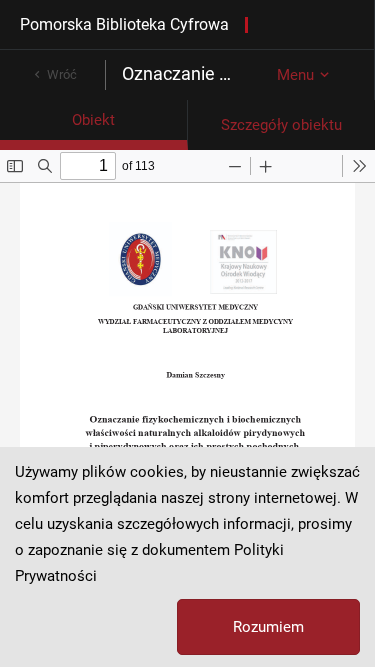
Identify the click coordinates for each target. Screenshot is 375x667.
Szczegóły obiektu (281, 125)
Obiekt (93, 120)
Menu (295, 75)
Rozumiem (268, 627)
